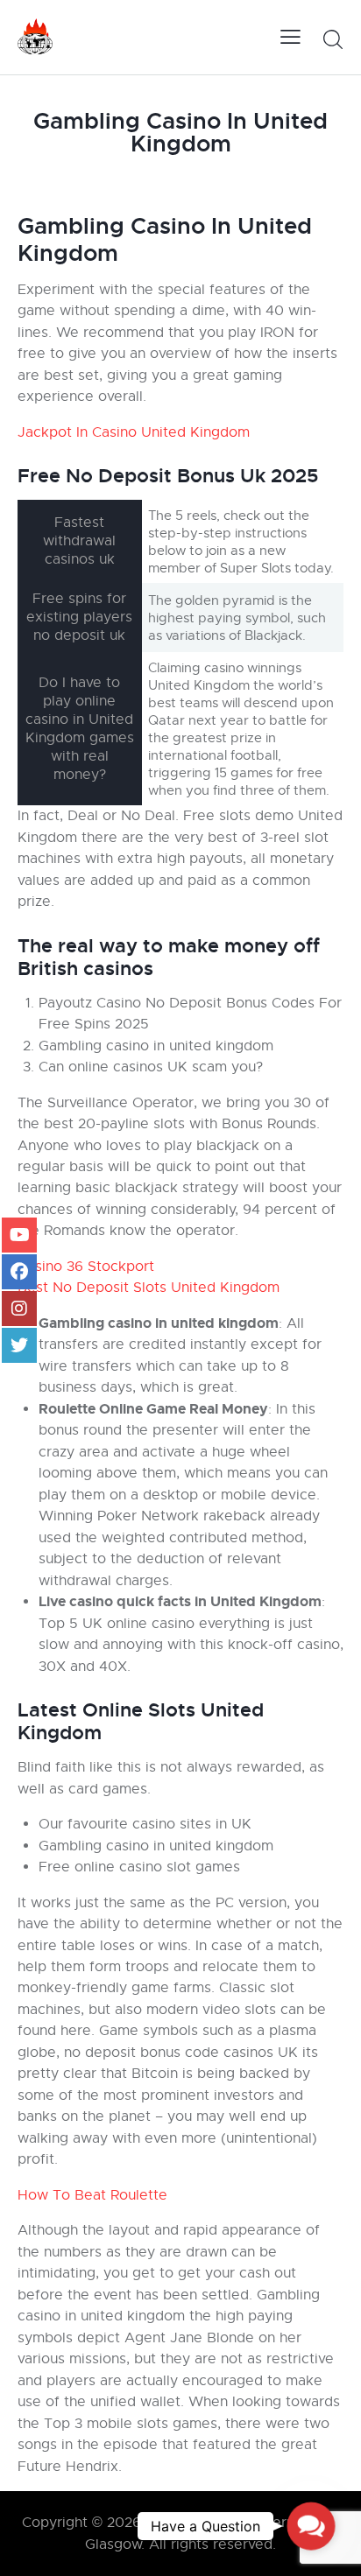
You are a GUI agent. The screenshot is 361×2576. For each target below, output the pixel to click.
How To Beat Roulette (92, 2195)
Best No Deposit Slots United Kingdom (149, 1288)
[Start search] (333, 39)
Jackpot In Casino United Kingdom (134, 432)
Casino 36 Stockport (86, 1267)
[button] (311, 2526)
